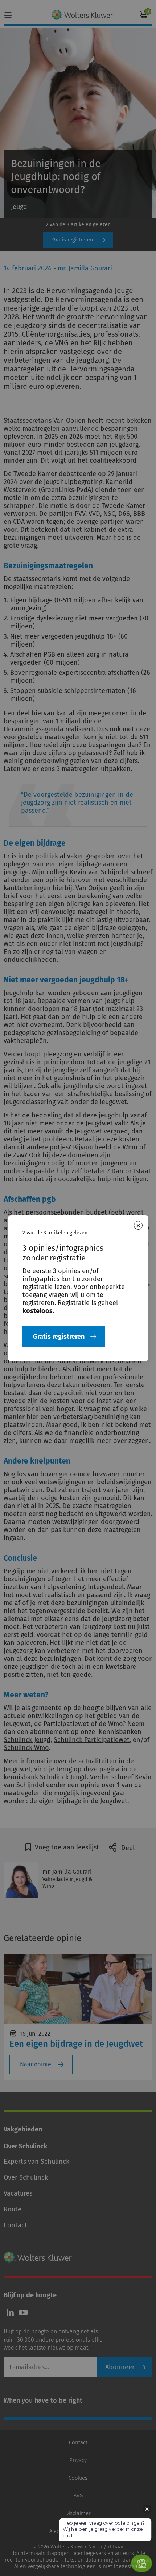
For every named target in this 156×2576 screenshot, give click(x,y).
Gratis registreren (59, 1337)
